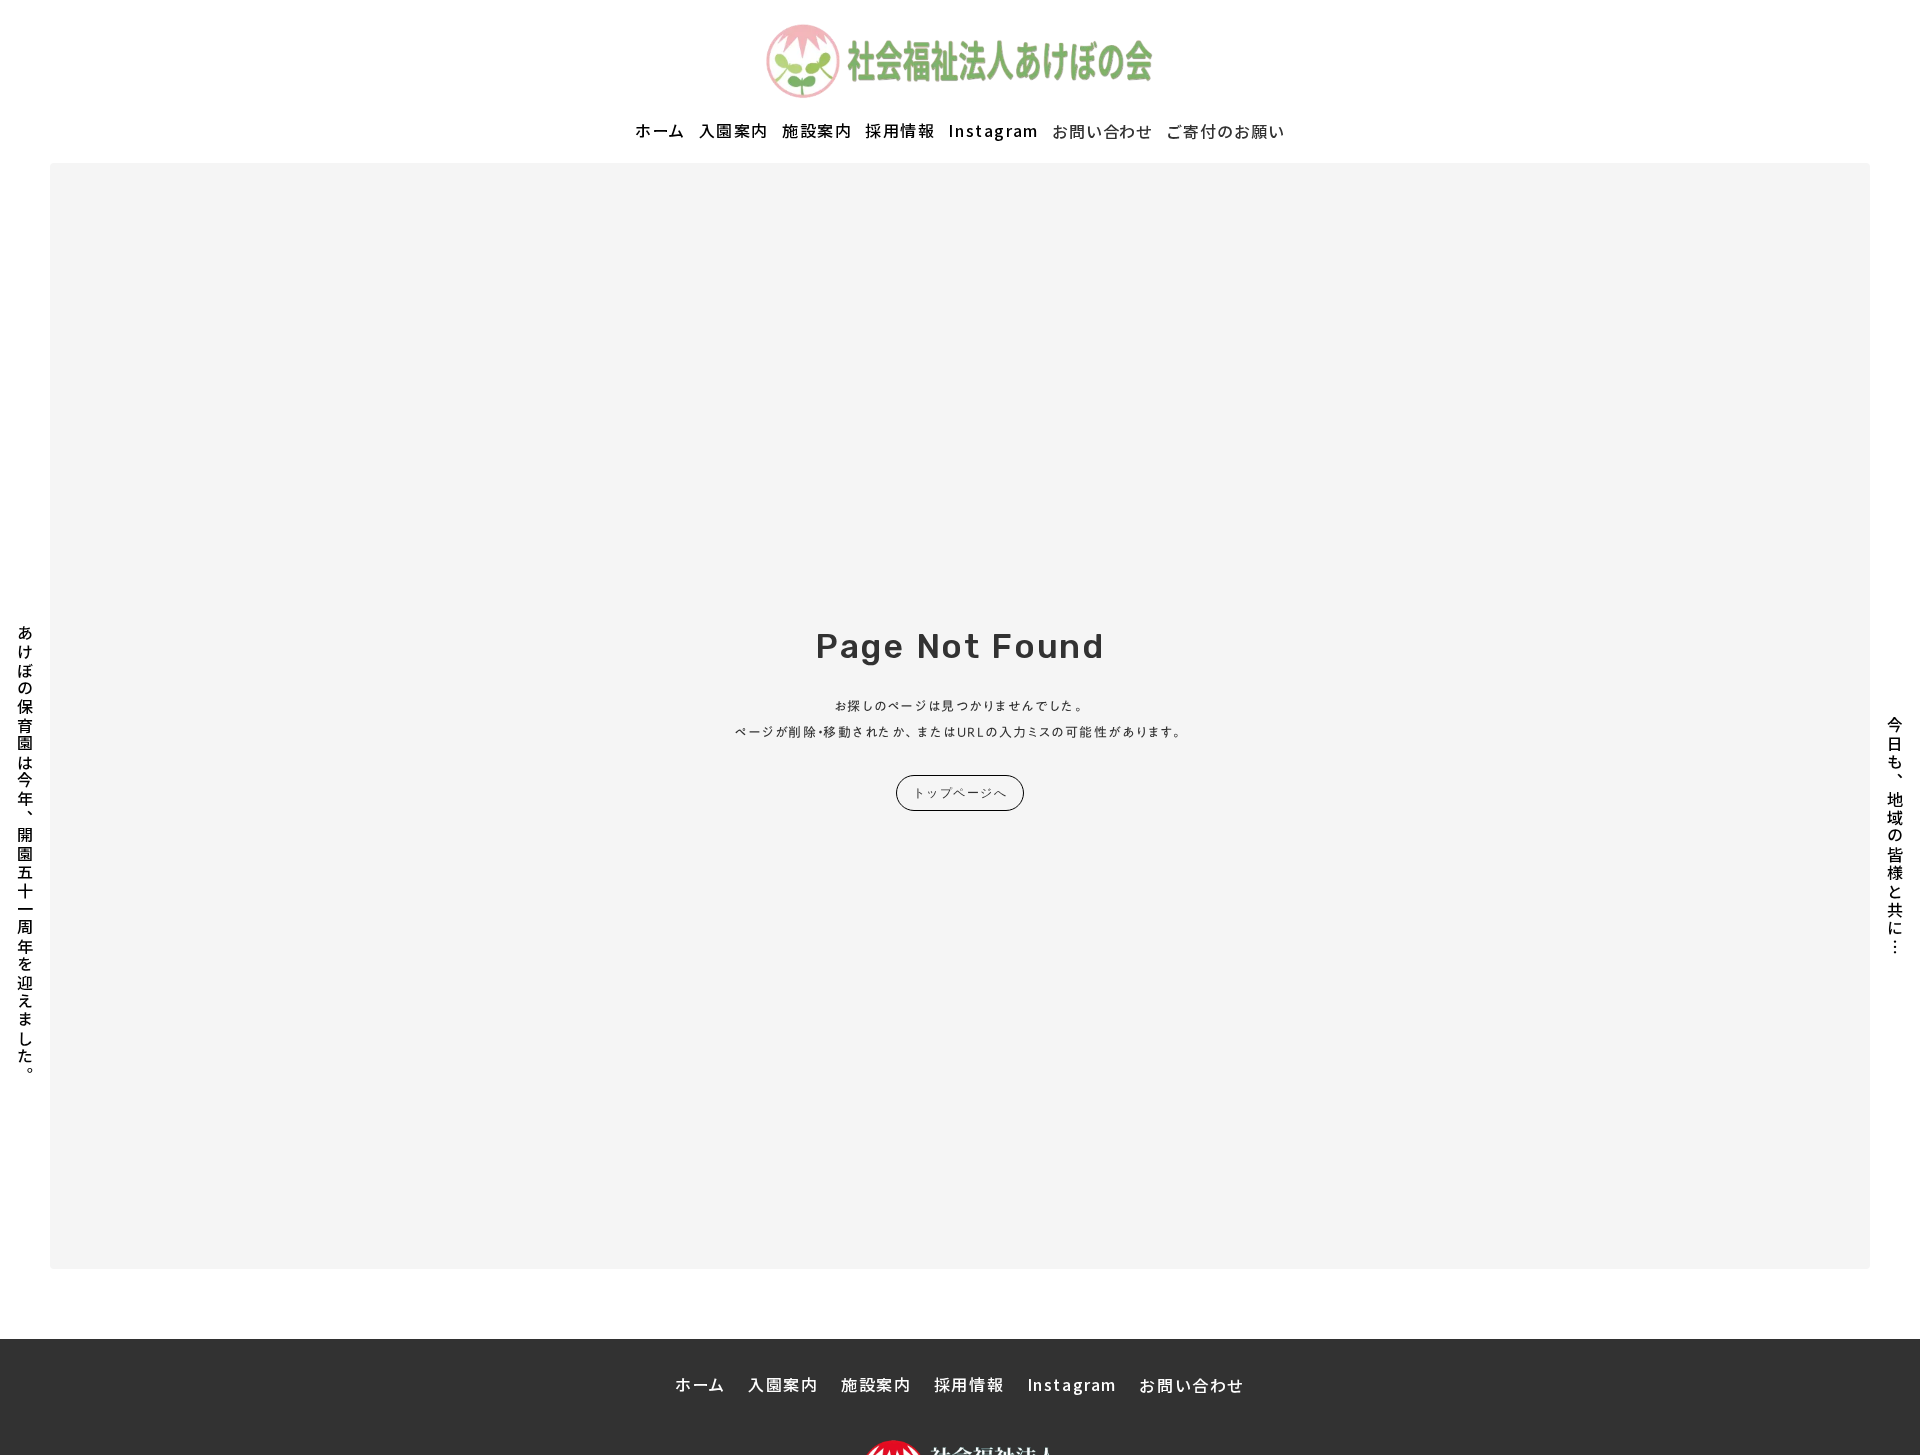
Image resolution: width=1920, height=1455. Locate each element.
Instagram (993, 130)
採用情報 (900, 130)
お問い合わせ (1103, 131)
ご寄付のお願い (1225, 131)
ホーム (660, 130)
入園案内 (734, 130)
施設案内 (817, 130)
